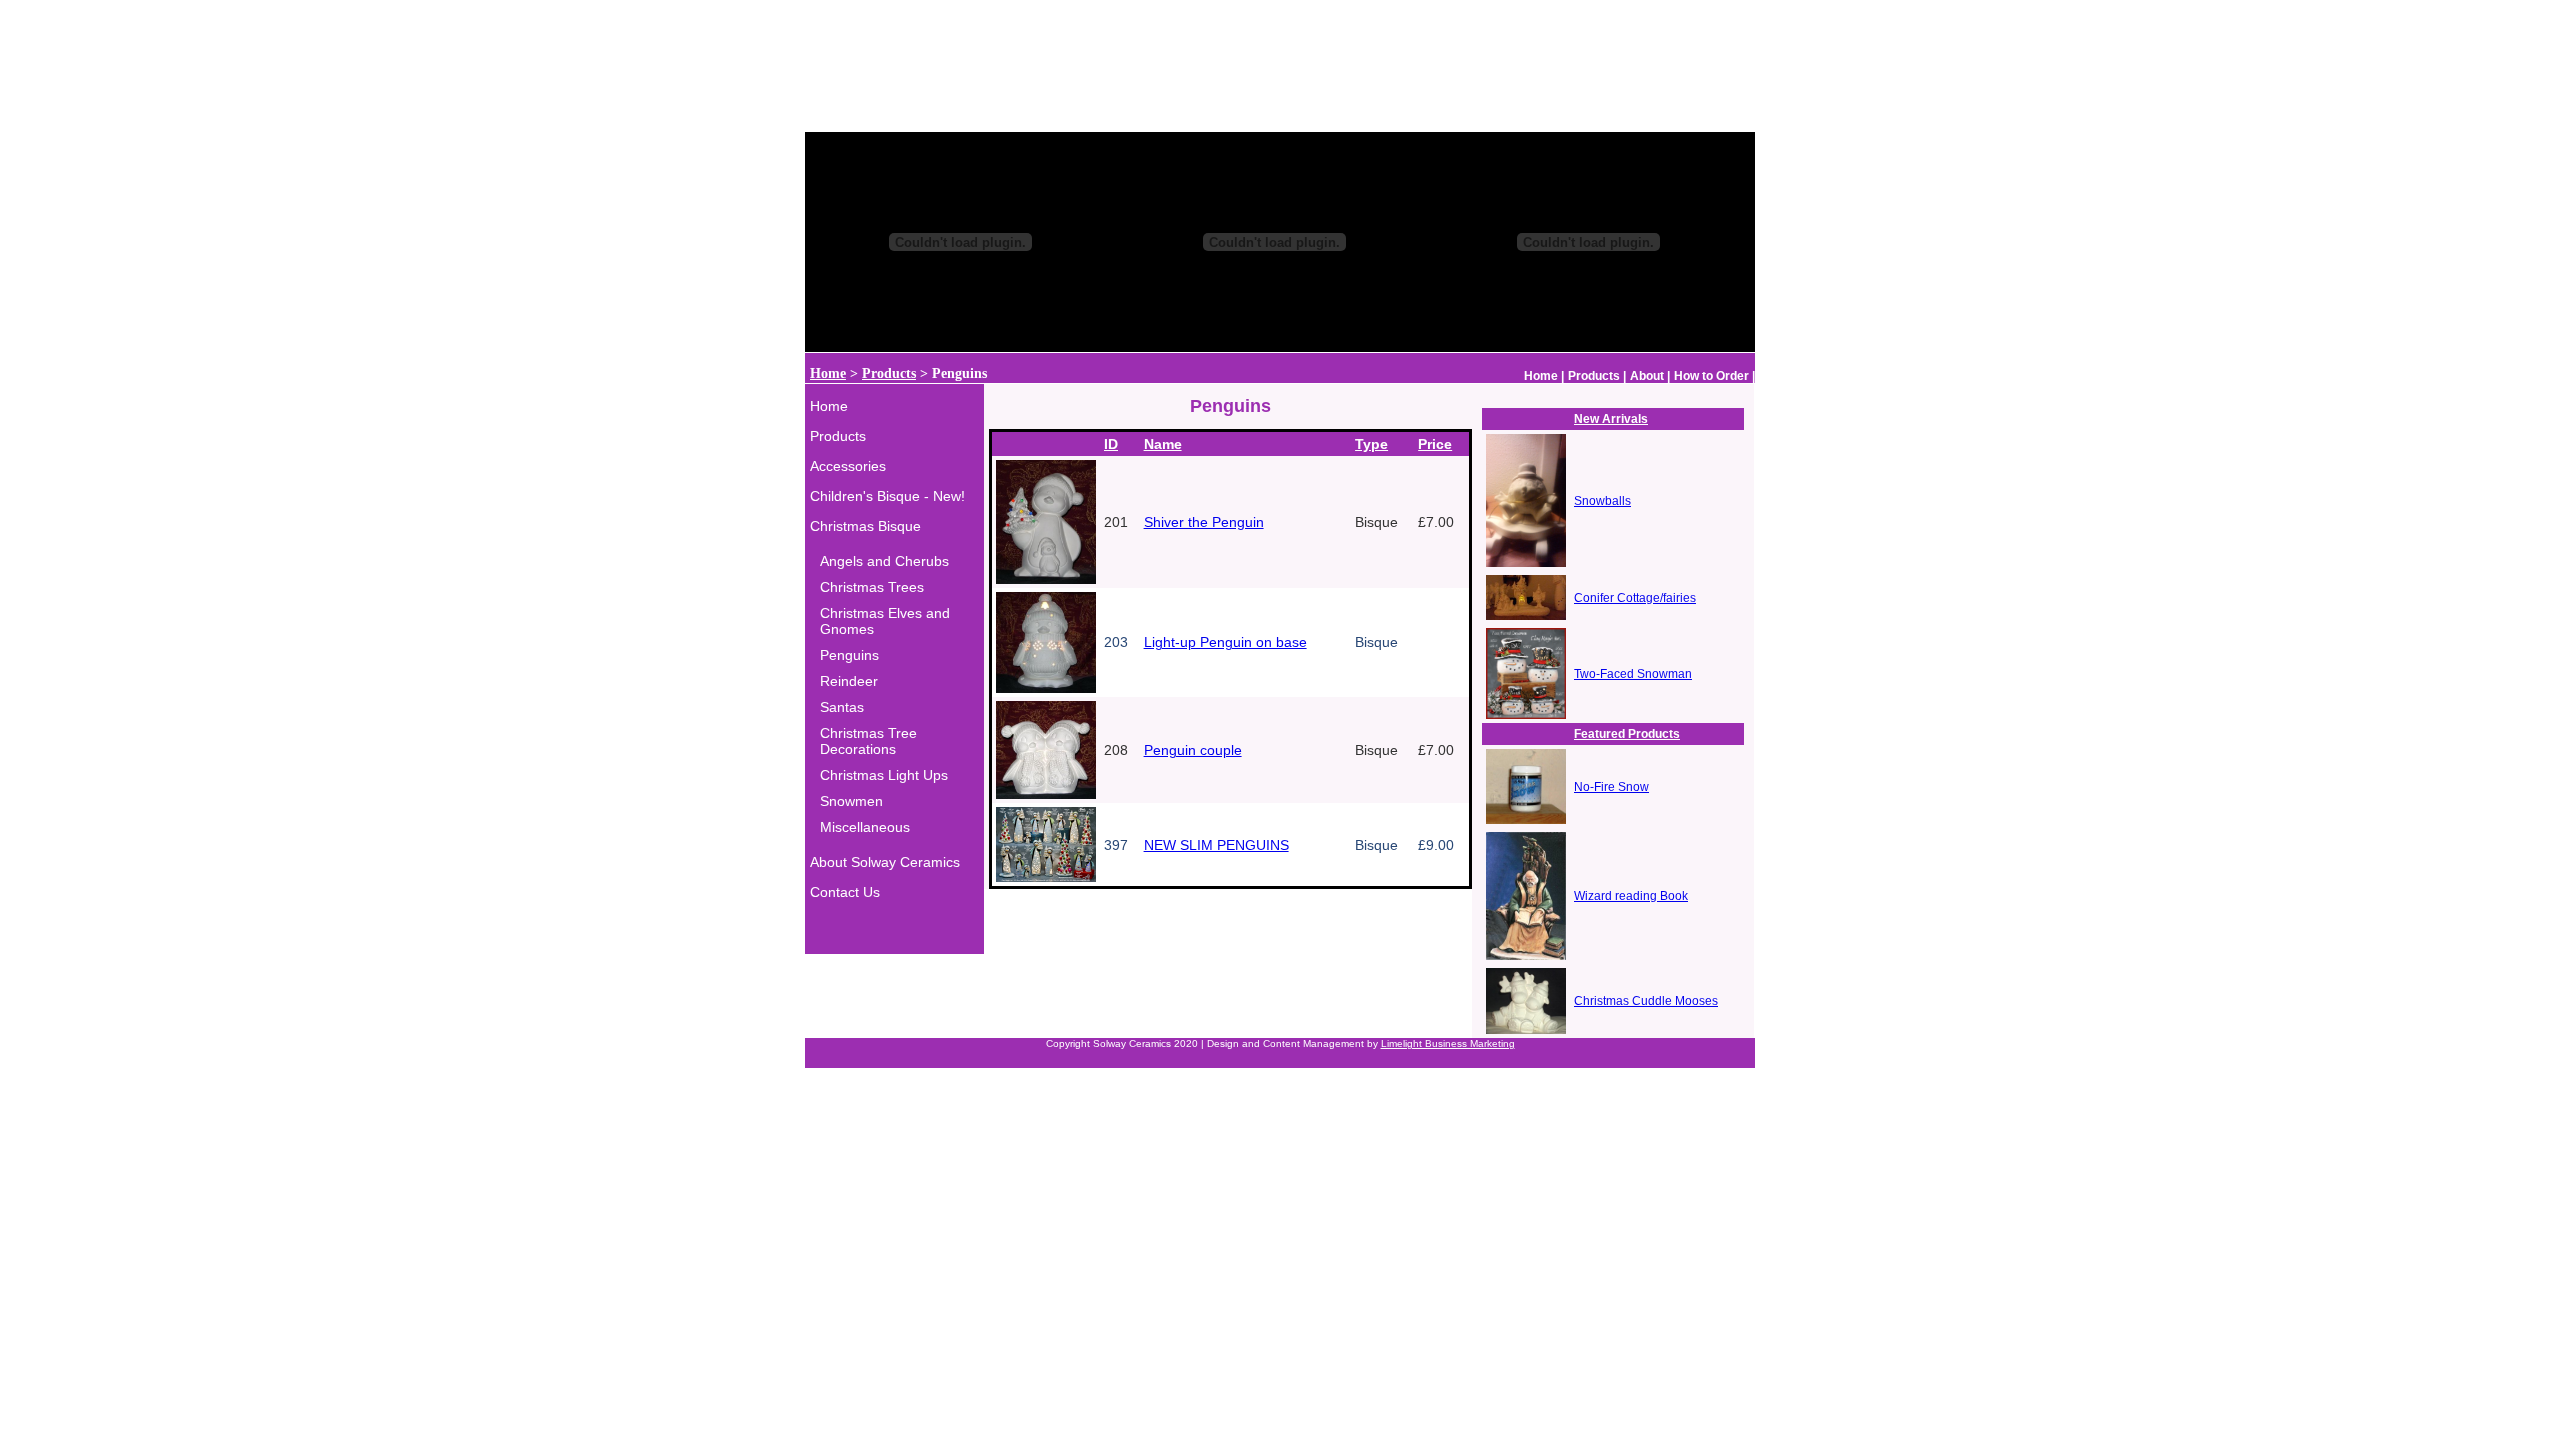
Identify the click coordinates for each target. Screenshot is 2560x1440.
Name (1163, 444)
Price (1435, 444)
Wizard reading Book (1631, 896)
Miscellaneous (865, 827)
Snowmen (851, 801)
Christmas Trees (872, 587)
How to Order (1711, 376)
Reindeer (849, 681)
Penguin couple (1193, 750)
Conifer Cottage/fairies (1635, 598)
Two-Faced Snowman (1633, 674)
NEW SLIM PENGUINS (1216, 845)
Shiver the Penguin (1204, 522)
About (1647, 376)
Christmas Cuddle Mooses (1646, 1001)
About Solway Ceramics (885, 862)
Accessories (848, 466)
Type (1371, 444)
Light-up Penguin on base (1225, 642)
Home (828, 373)
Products (889, 373)
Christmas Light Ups (884, 775)
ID (1111, 444)
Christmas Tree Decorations (868, 741)
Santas (842, 707)
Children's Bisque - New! (887, 496)
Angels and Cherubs (884, 561)
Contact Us (845, 892)
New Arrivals (1611, 419)
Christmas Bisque (865, 526)
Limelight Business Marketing (1448, 1043)
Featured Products (1627, 734)
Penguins (849, 655)
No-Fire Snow (1611, 787)
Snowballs (1602, 501)
